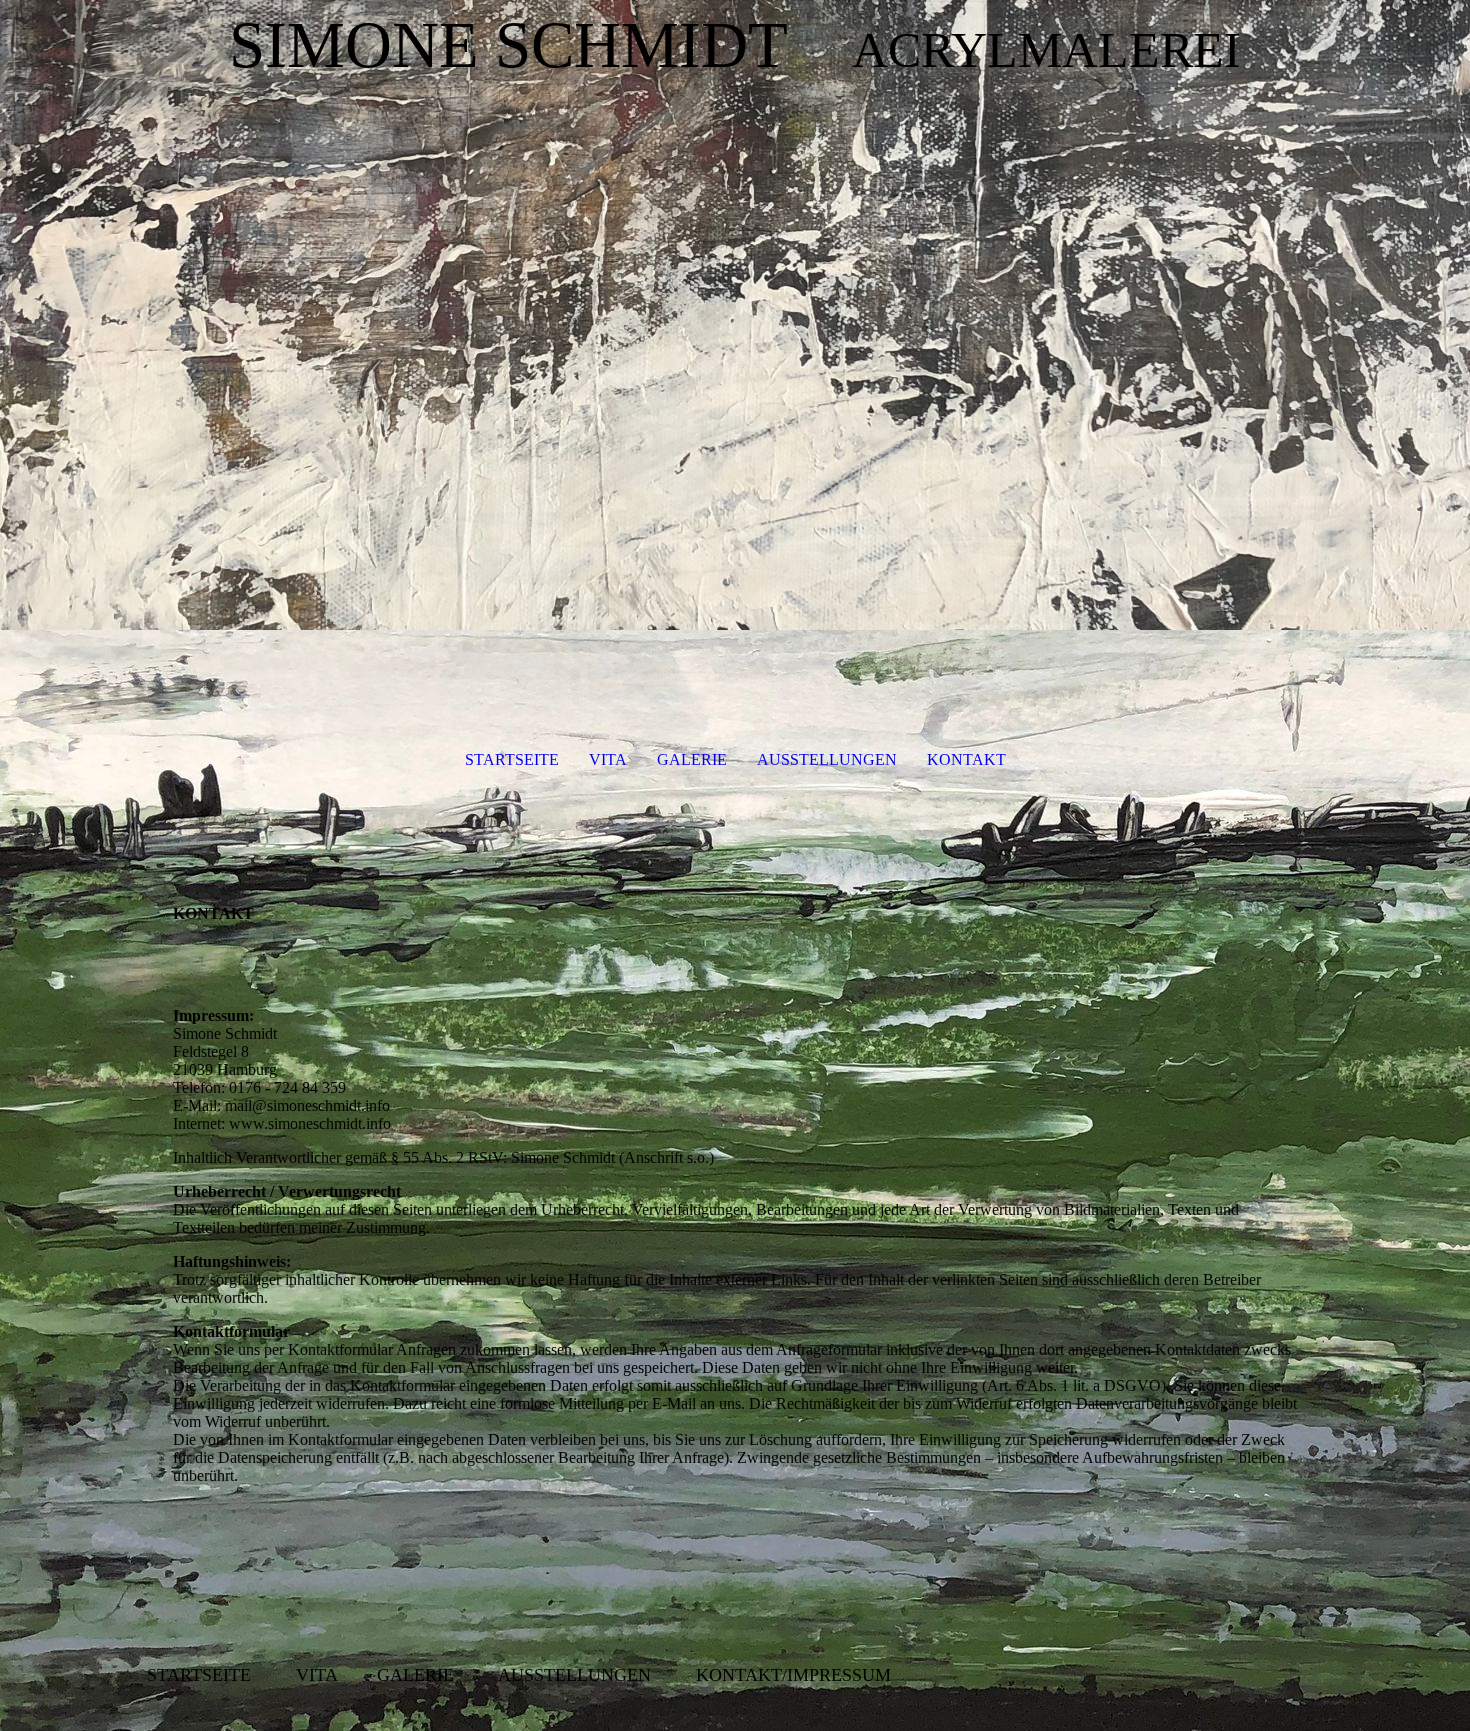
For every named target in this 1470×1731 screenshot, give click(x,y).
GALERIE (692, 759)
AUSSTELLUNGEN (827, 759)
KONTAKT (966, 759)
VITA (608, 759)
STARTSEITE (512, 759)
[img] (735, 350)
